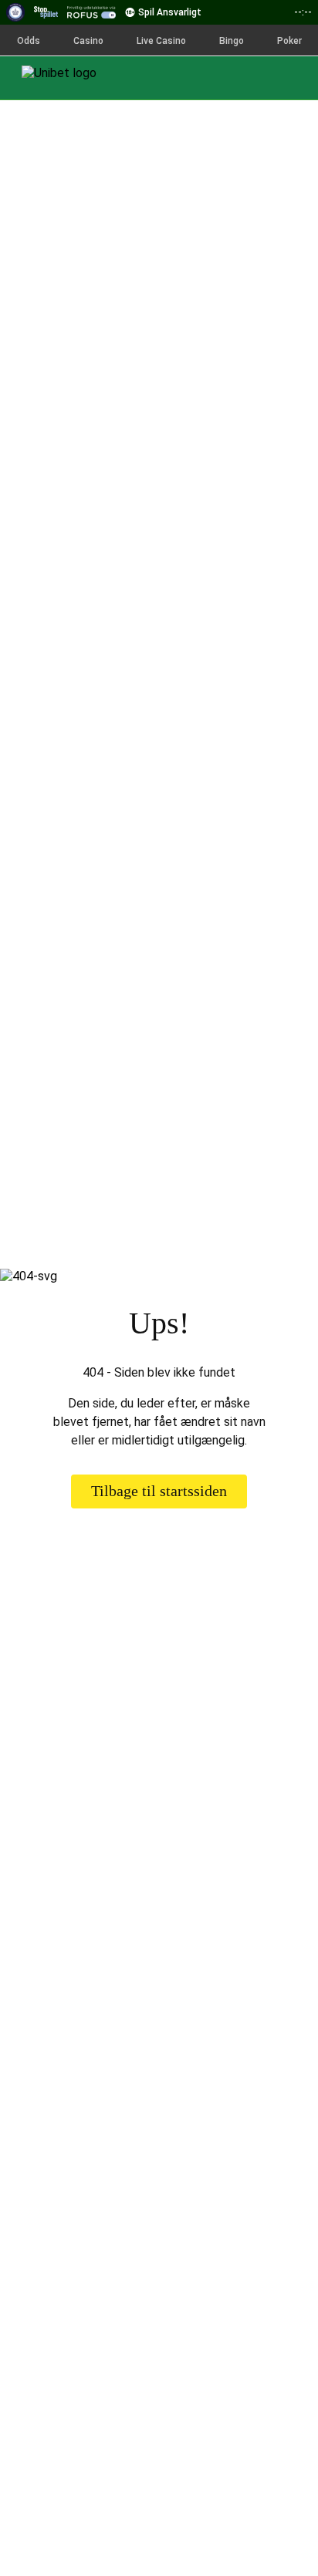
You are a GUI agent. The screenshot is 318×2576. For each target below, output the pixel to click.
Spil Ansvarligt (170, 12)
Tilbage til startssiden (159, 1491)
